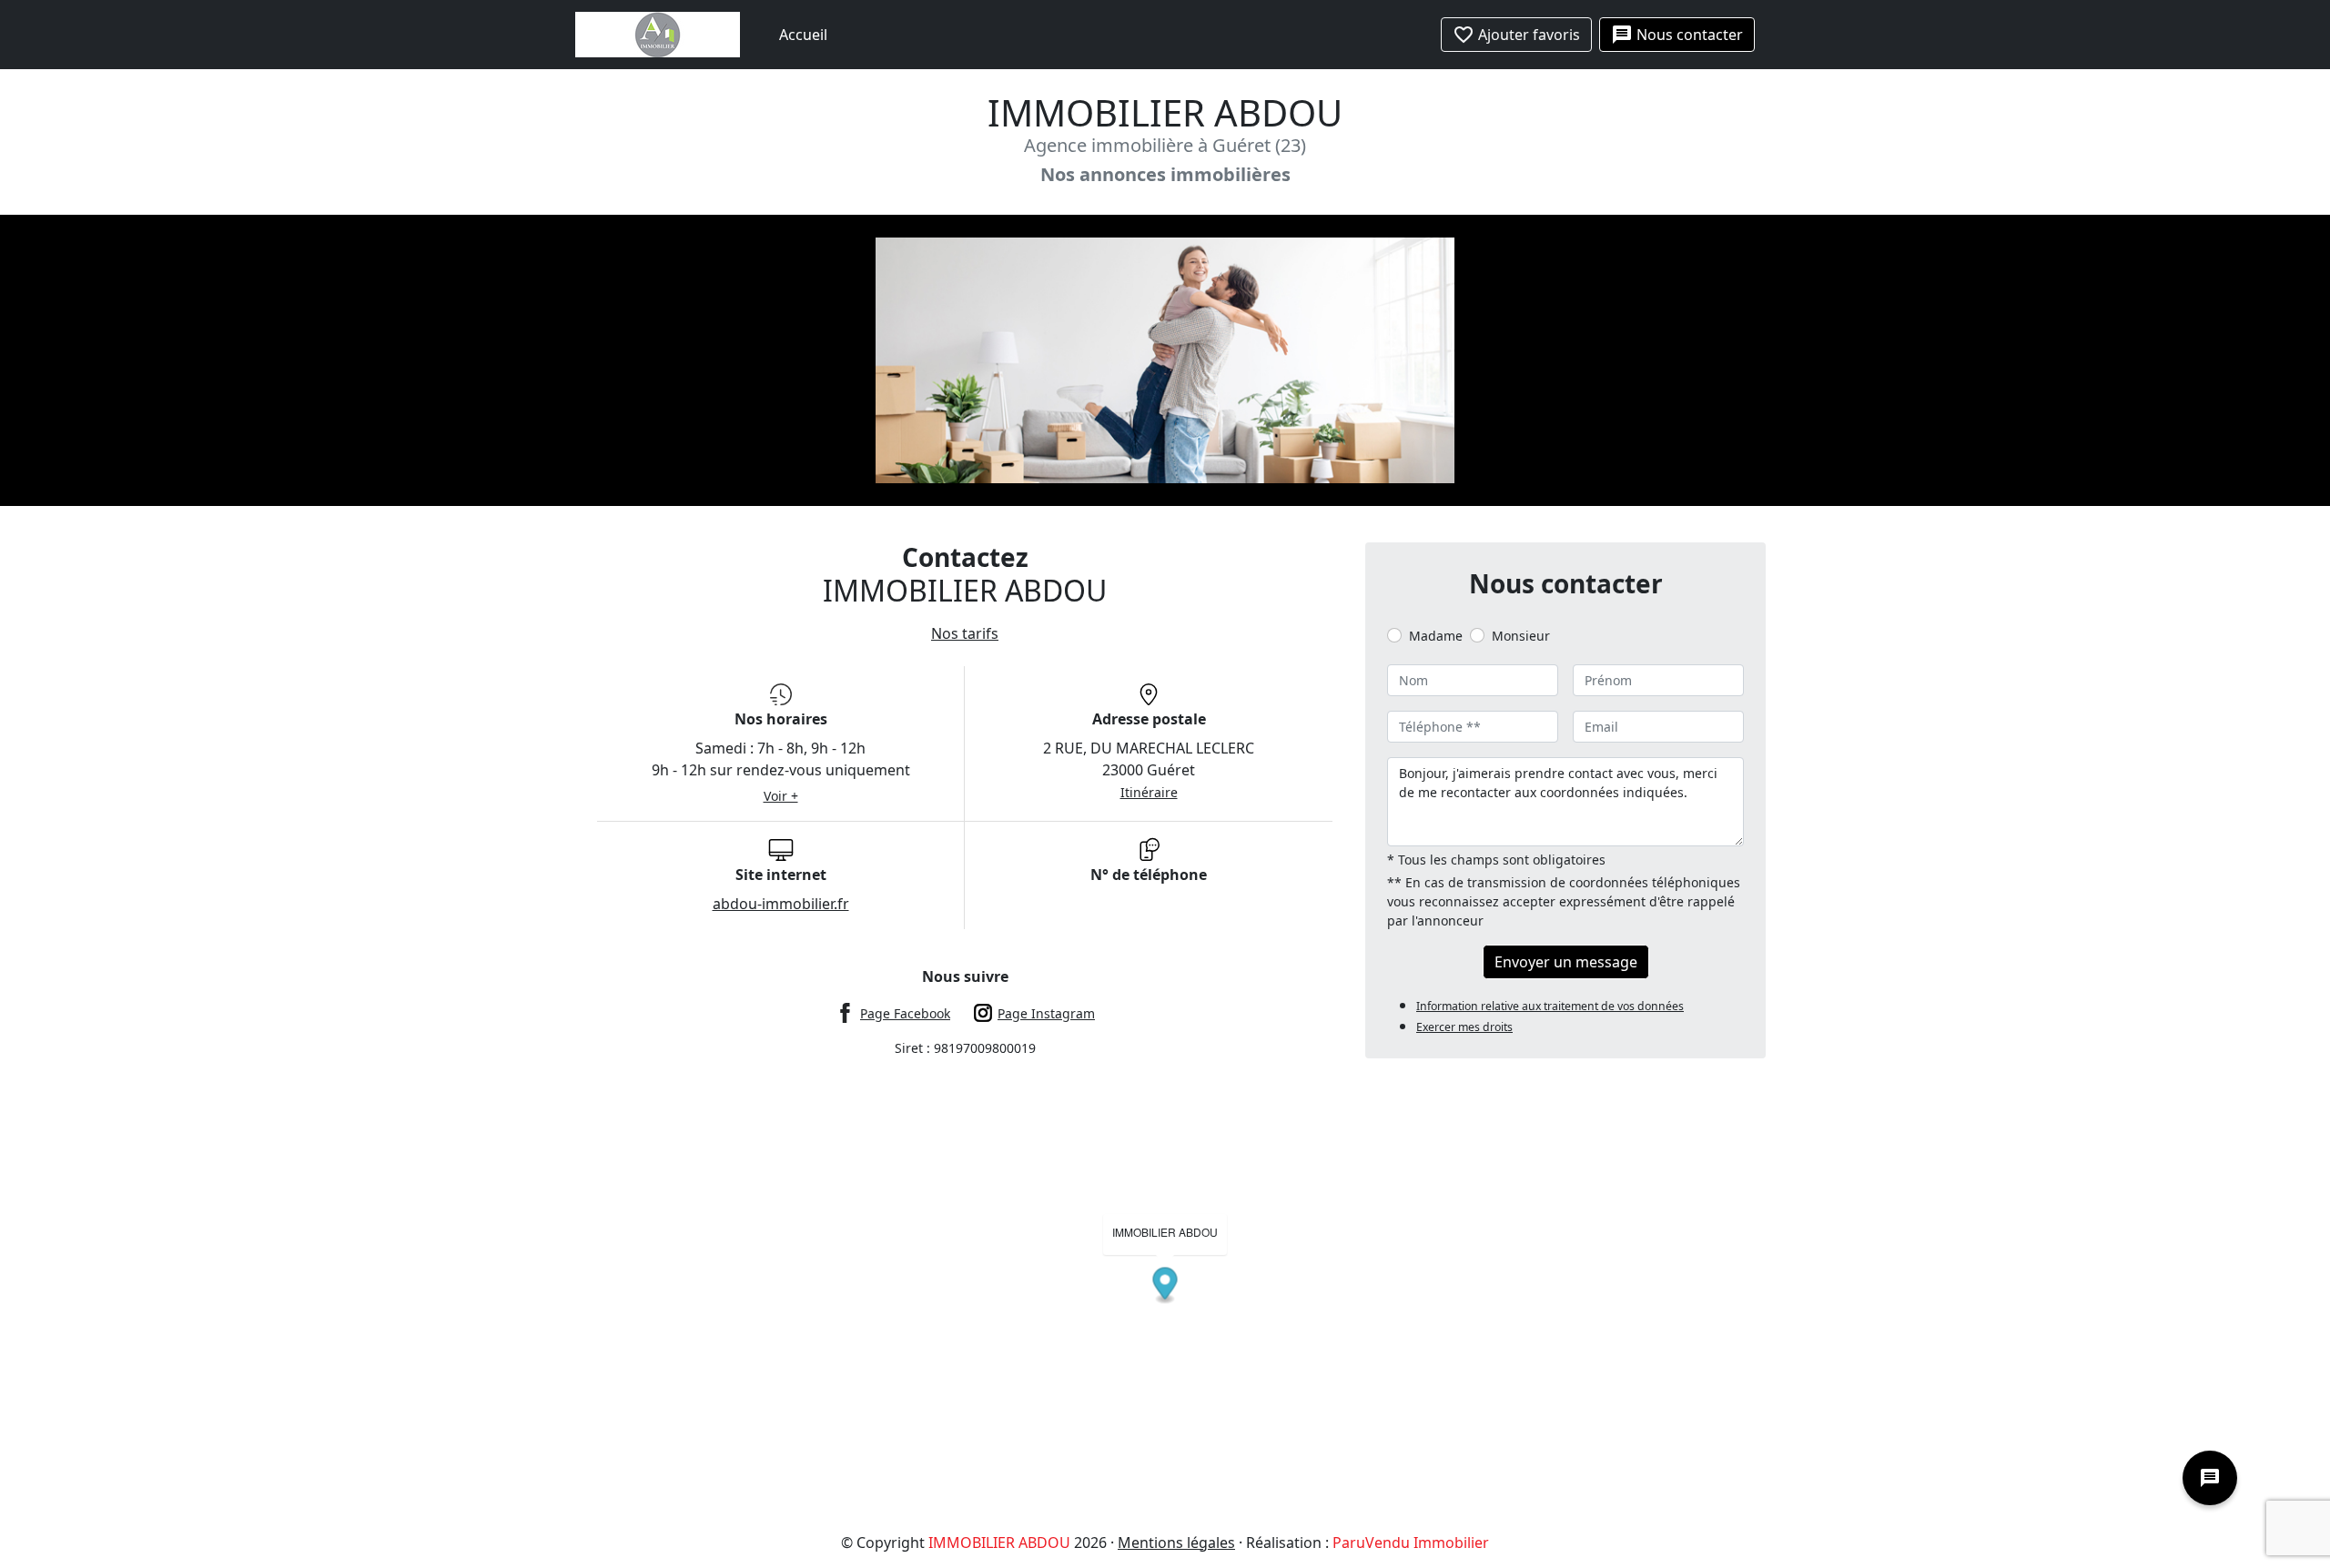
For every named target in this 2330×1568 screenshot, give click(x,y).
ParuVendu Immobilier (1411, 1543)
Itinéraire (1149, 792)
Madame (1436, 636)
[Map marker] (1165, 1285)
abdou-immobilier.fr (781, 904)
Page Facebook (905, 1013)
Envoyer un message (1566, 962)
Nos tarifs (965, 633)
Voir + (781, 796)
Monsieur (1521, 636)
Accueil (803, 35)
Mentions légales (1176, 1543)
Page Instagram (1046, 1013)
